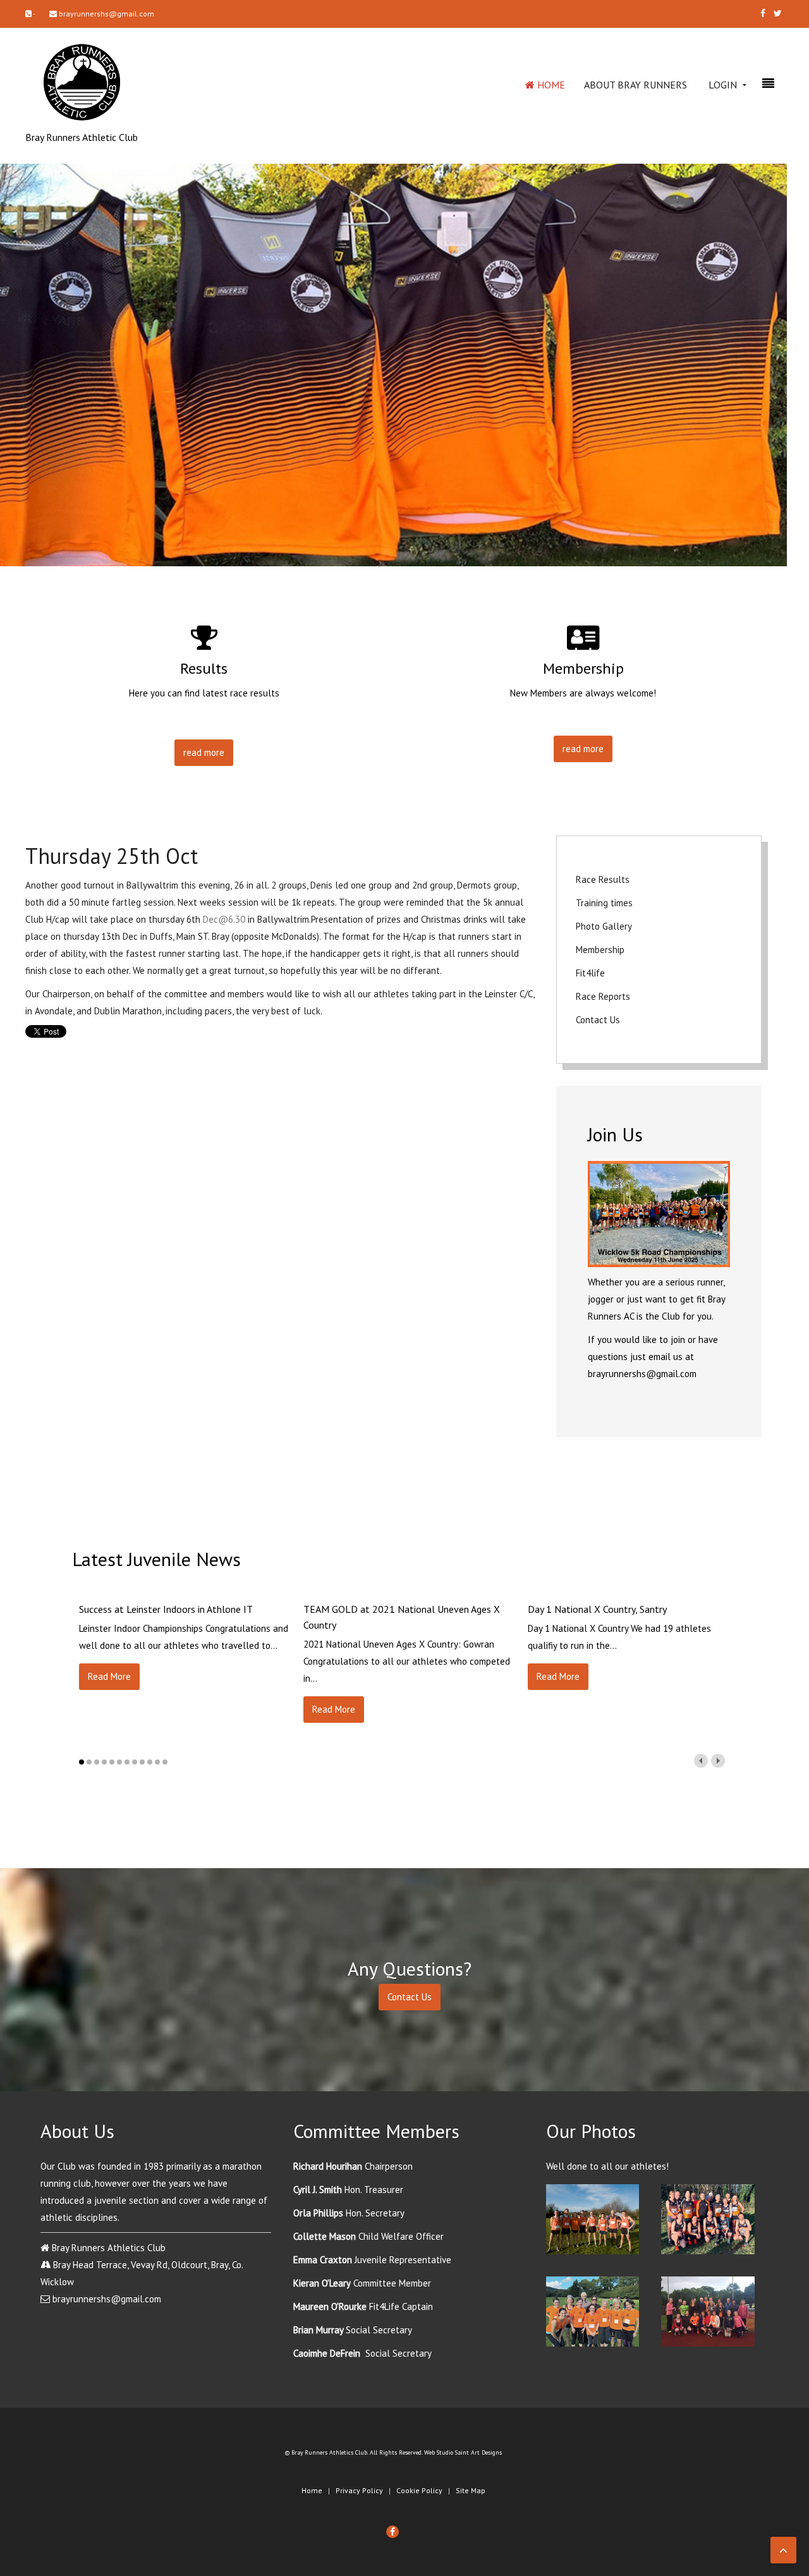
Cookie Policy (419, 2490)
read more (204, 752)
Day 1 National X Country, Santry (597, 1609)
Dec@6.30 (224, 919)
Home (550, 85)
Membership (600, 950)
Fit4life (590, 973)
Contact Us (598, 1020)
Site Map (471, 2490)
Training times (604, 903)
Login (723, 85)
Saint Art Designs (478, 2452)
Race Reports (603, 996)
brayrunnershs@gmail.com (106, 14)
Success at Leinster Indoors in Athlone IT (166, 1609)
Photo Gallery (604, 926)
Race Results (603, 879)
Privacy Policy (359, 2490)
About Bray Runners (636, 85)
